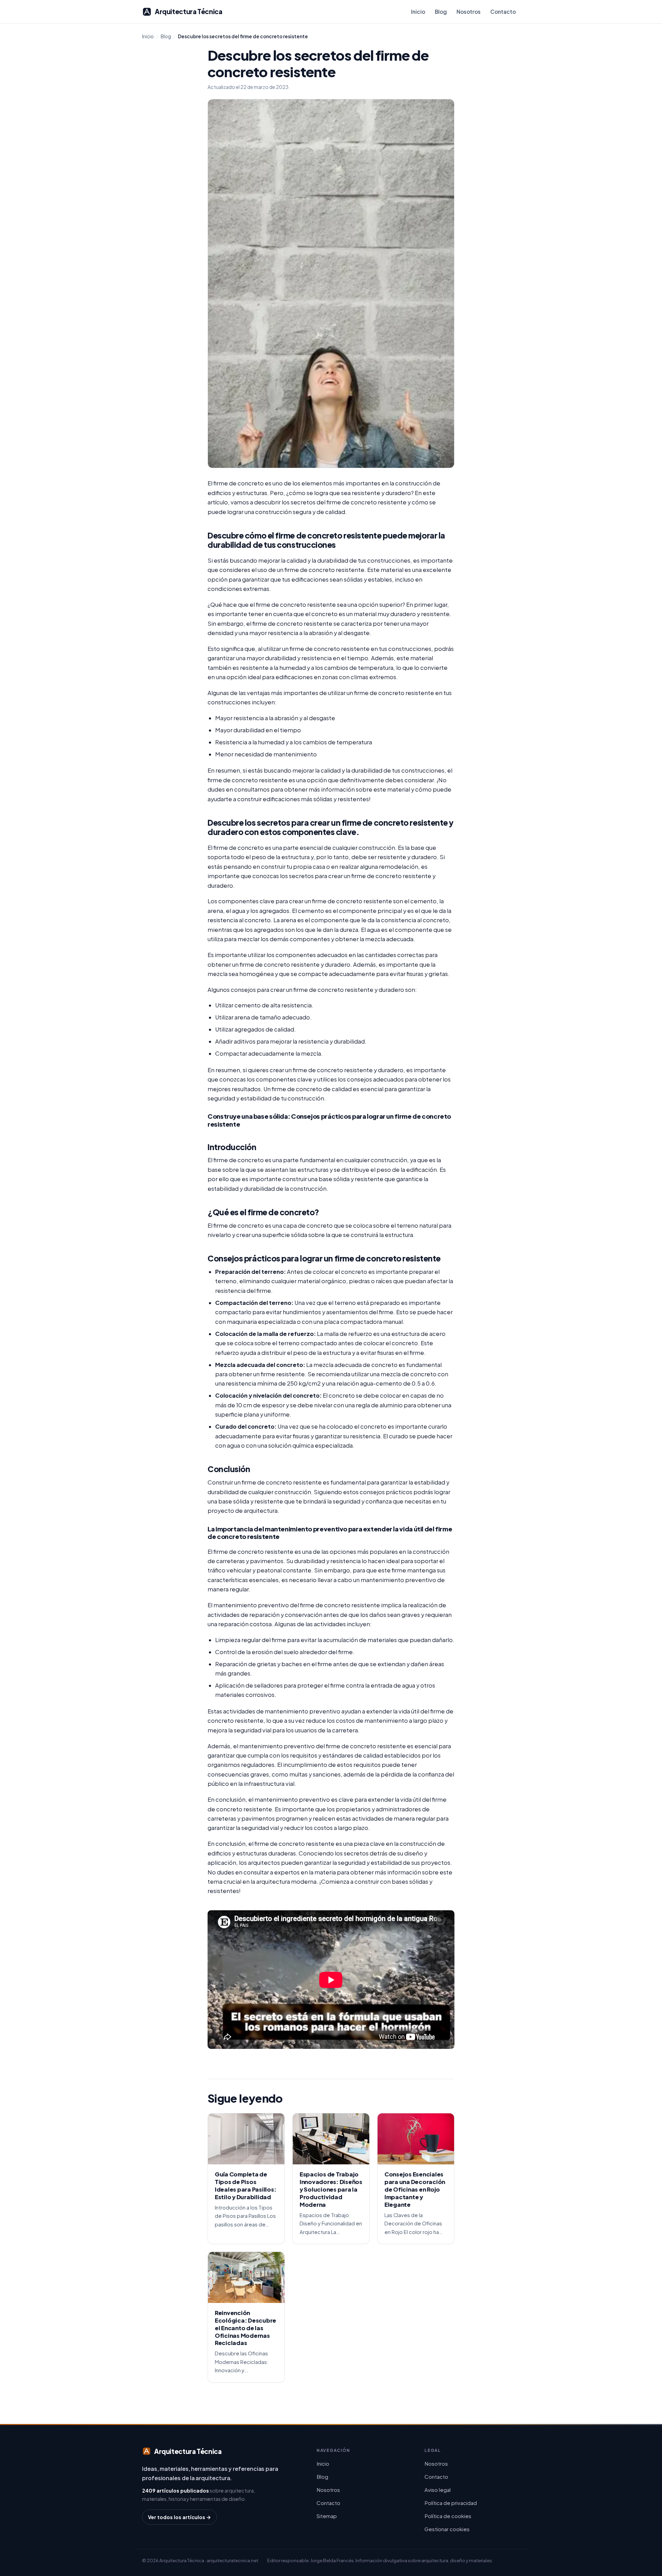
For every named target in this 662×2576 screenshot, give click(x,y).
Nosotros (469, 12)
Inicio (418, 12)
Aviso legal (438, 2490)
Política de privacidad (451, 2503)
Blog (441, 12)
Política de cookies (448, 2516)
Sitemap (327, 2516)
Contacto (503, 12)
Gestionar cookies (447, 2529)
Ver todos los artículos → (179, 2517)
